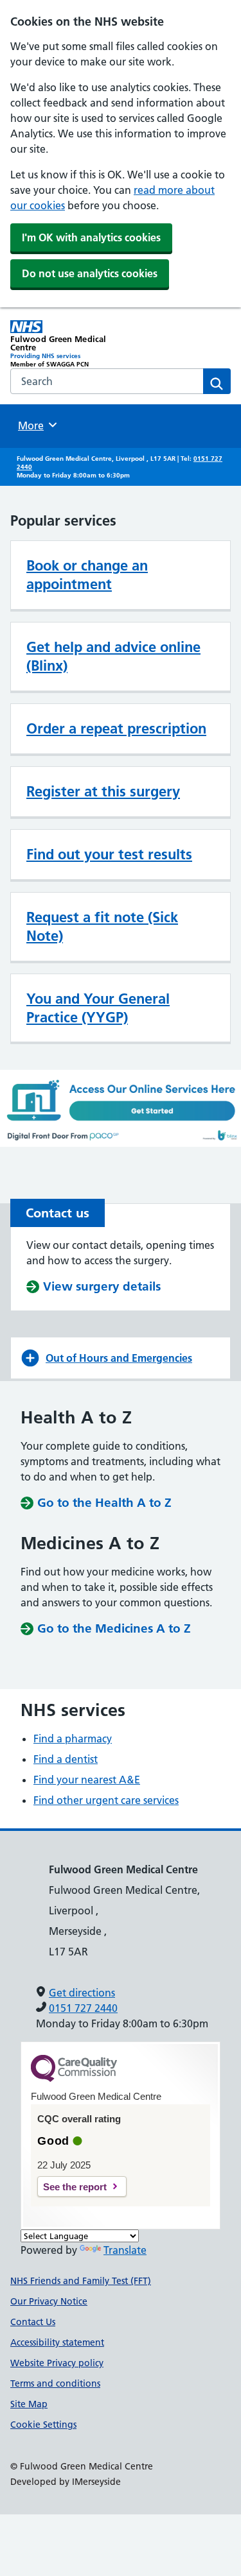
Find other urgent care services (106, 1800)
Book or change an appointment (87, 575)
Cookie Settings (43, 2425)
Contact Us (33, 2322)
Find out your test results (109, 854)
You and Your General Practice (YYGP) (98, 1008)
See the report (75, 2187)
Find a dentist (66, 1759)
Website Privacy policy (57, 2363)
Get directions (82, 1993)
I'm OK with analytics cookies (91, 237)
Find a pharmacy (73, 1739)
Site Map (29, 2404)
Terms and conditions (55, 2383)
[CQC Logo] (74, 2079)
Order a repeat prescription (116, 728)
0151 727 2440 (83, 2008)
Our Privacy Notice (49, 2301)
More (35, 425)
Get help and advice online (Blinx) (113, 656)
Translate (125, 2250)
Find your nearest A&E (87, 1780)
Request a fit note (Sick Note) (102, 926)
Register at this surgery (103, 791)
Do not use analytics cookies (90, 273)
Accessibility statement (57, 2342)
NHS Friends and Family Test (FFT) (81, 2281)
